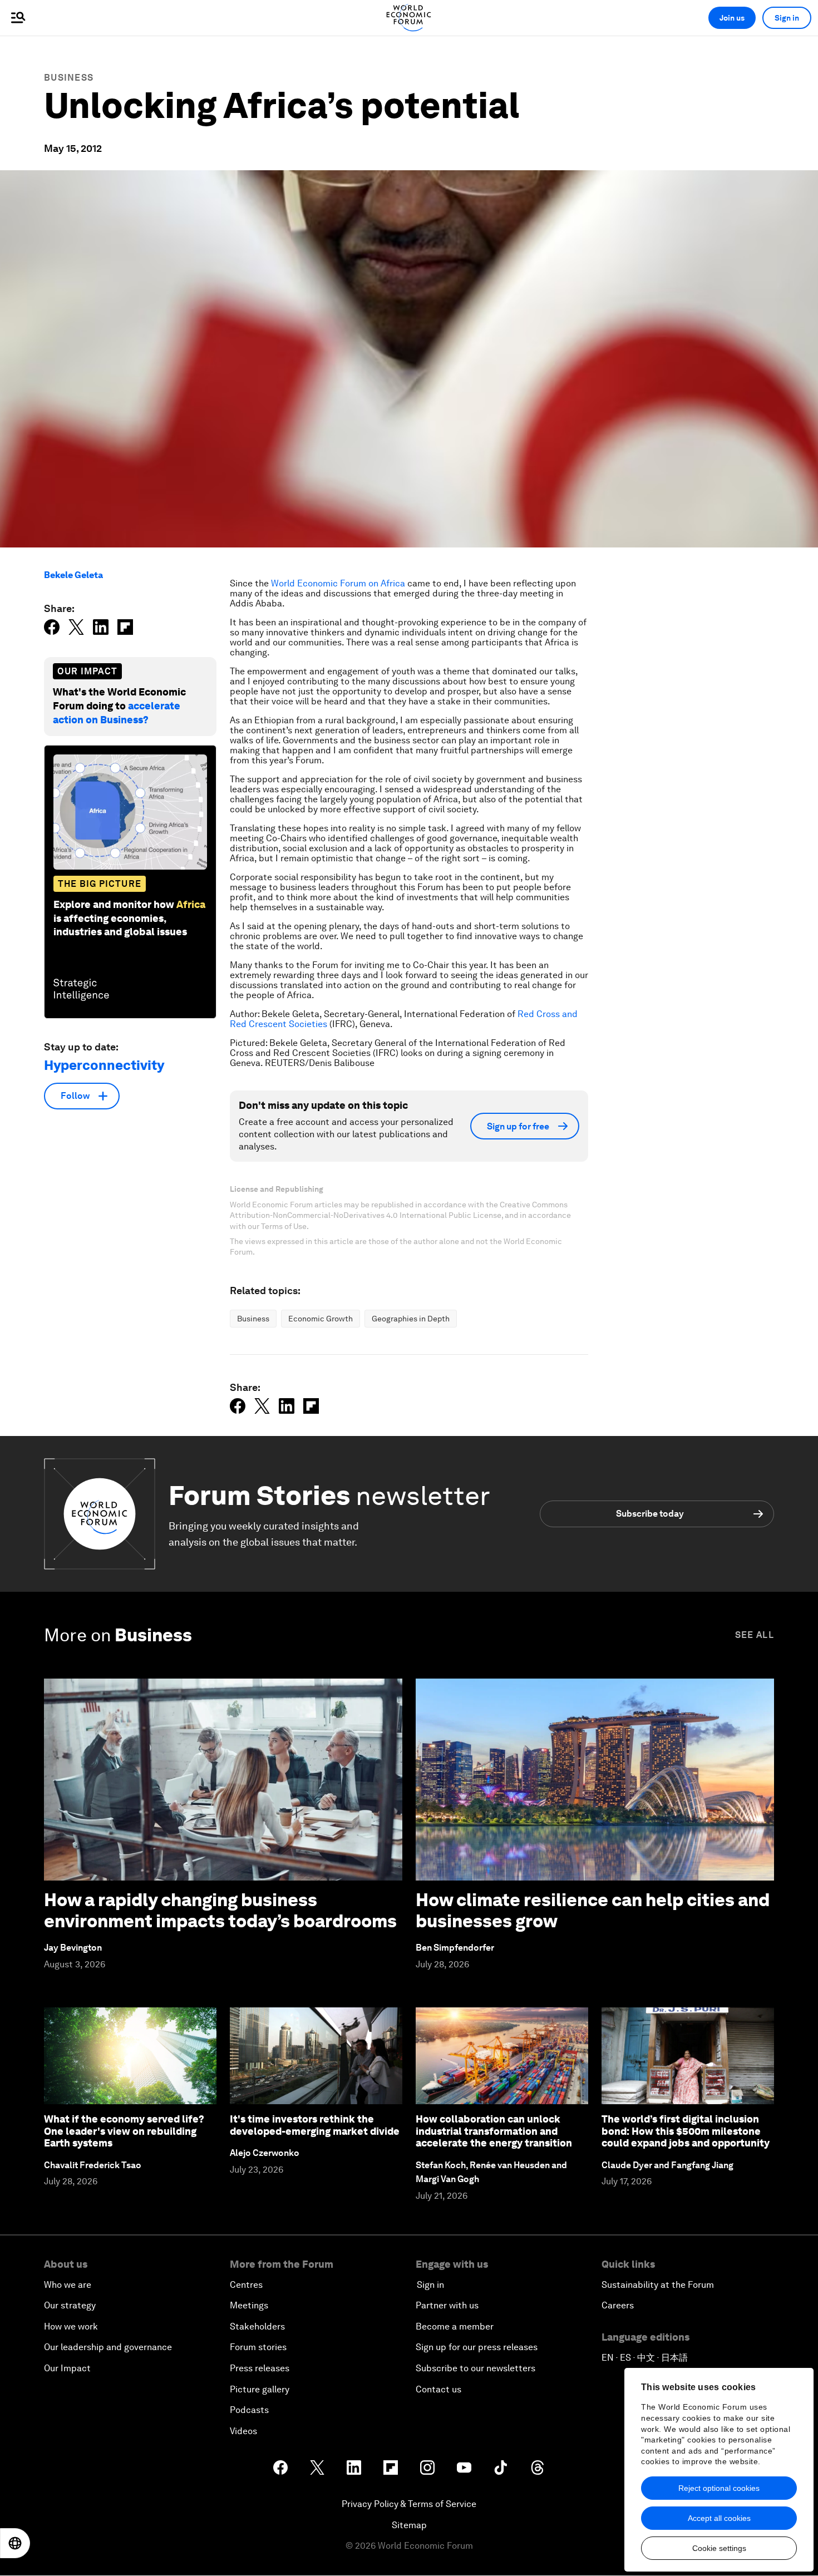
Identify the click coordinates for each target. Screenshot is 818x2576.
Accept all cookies (719, 2518)
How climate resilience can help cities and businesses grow (593, 1910)
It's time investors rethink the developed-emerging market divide (315, 2125)
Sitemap (409, 2525)
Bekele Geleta (73, 575)
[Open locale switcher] (15, 2543)
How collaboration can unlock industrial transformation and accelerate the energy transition (494, 2131)
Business (69, 78)
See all (755, 1635)
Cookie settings (719, 2548)
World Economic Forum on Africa (338, 583)
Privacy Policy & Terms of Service (409, 2504)
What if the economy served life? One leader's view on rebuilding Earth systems (124, 2131)
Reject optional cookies (719, 2488)
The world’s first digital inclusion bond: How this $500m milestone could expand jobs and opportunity (686, 2131)
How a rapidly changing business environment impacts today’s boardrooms (220, 1910)
